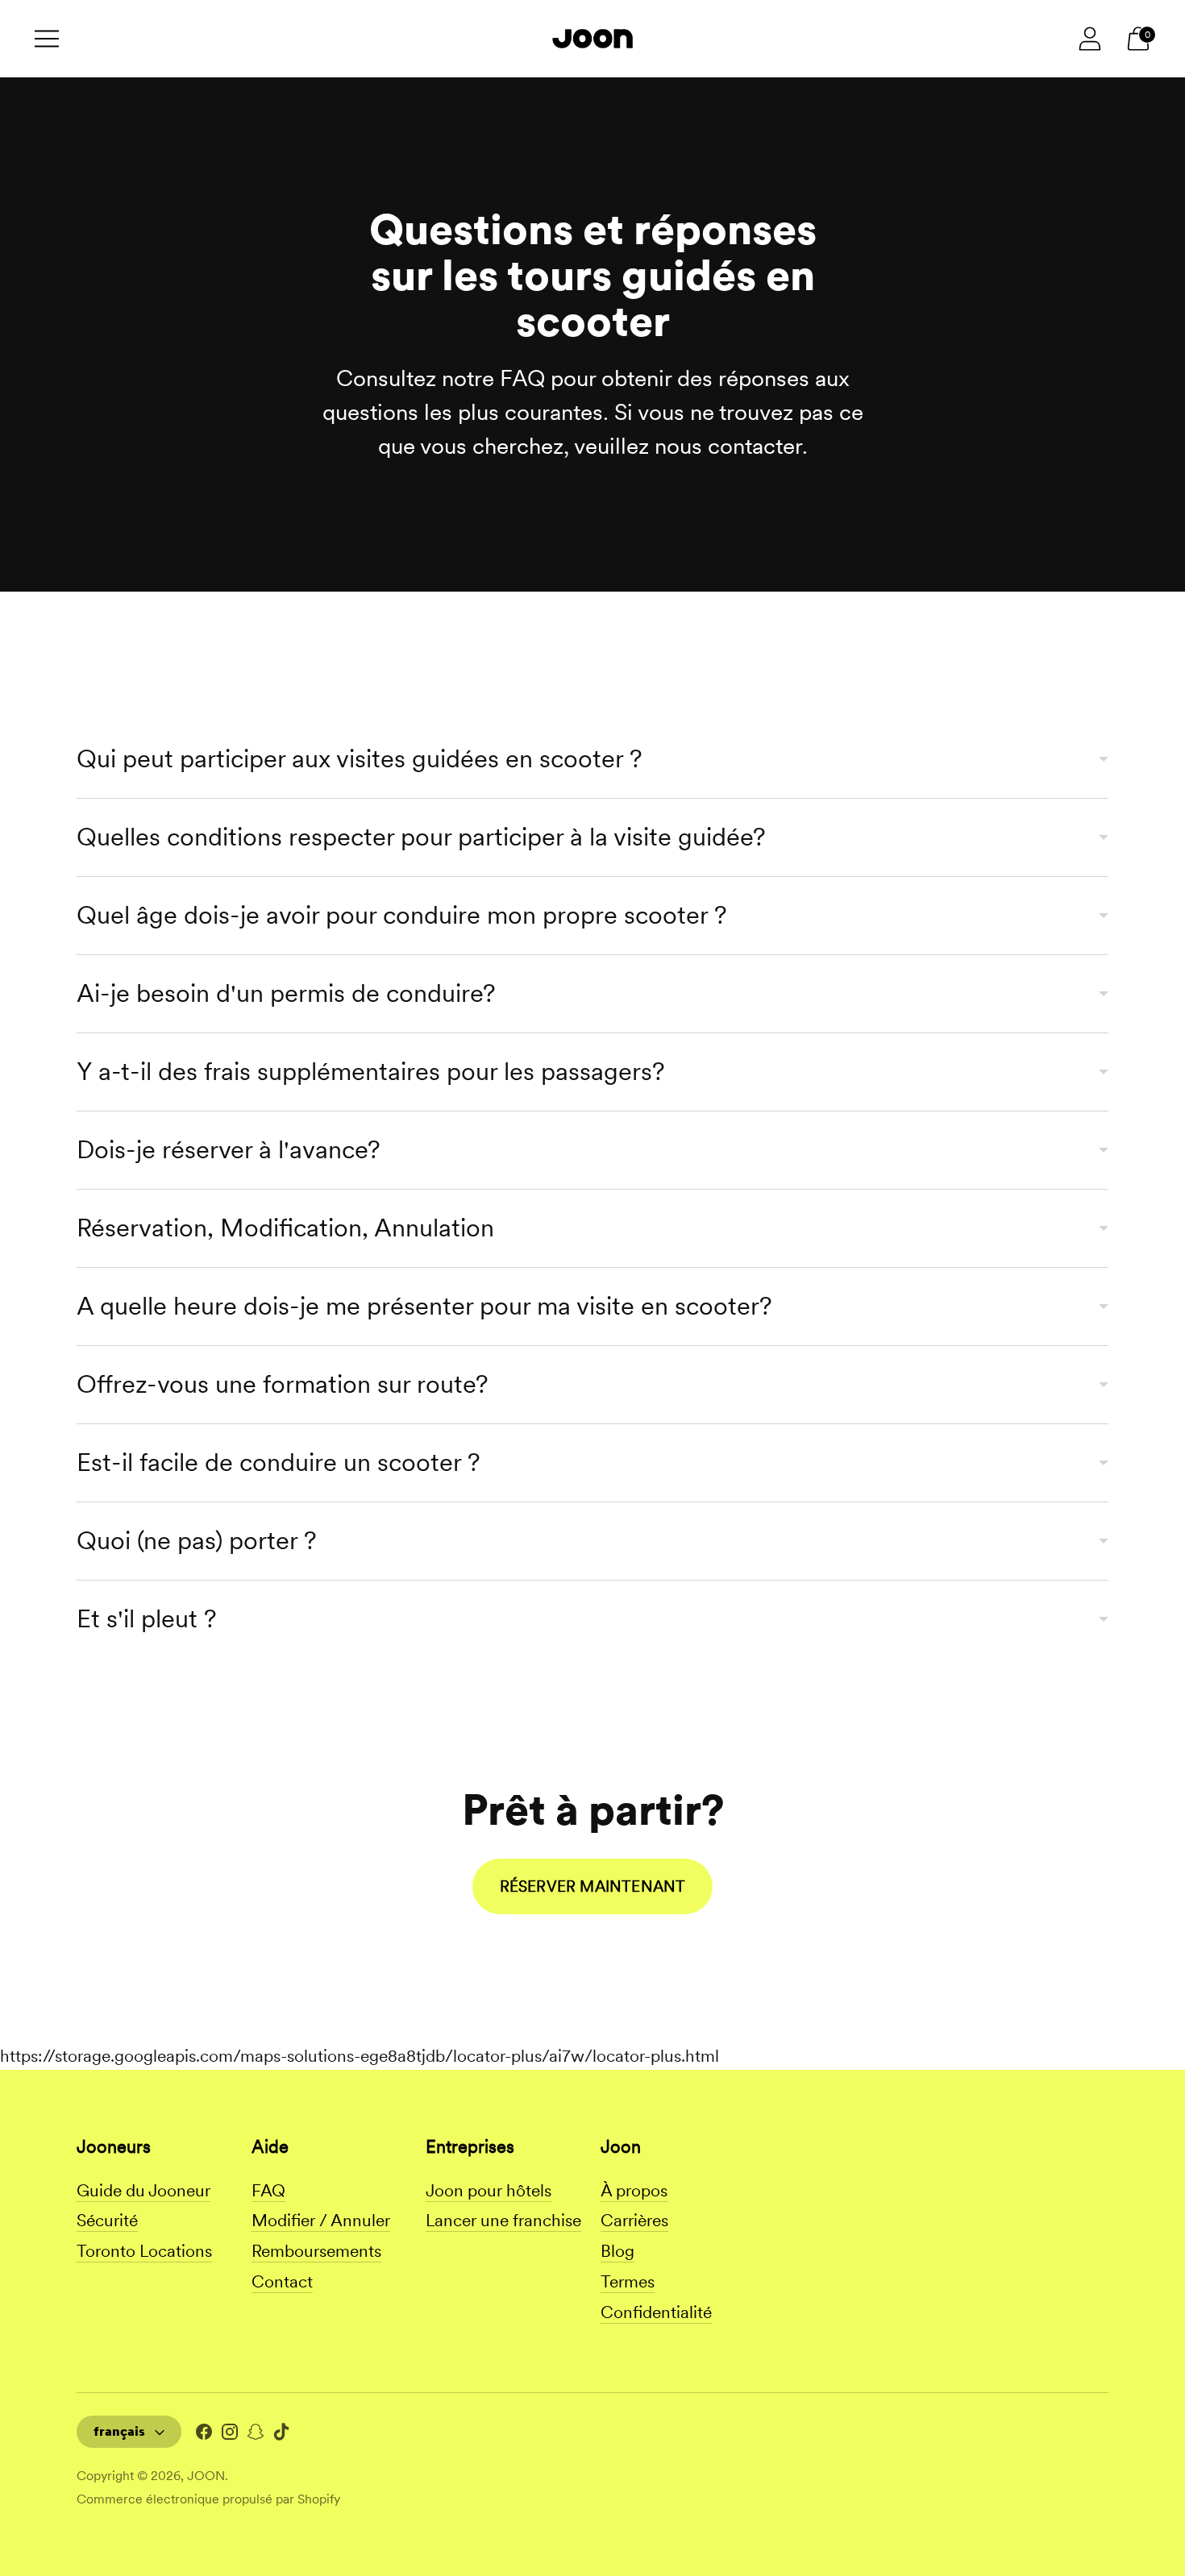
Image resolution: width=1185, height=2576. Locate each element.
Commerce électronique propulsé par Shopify (208, 2499)
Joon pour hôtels (489, 2190)
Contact (282, 2281)
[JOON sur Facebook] (204, 2436)
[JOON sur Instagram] (230, 2436)
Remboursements (316, 2251)
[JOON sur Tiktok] (281, 2436)
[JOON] (592, 38)
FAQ (268, 2190)
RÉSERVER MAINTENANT (593, 1886)
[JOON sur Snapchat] (256, 2436)
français (119, 2431)
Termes (628, 2281)
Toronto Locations (144, 2251)
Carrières (634, 2220)
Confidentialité (656, 2312)
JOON (206, 2476)
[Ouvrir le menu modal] (47, 39)
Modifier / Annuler (321, 2220)
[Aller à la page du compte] (1090, 39)
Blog (617, 2251)
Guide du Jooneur (143, 2190)
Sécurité (107, 2220)
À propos (634, 2190)
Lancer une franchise (503, 2220)
